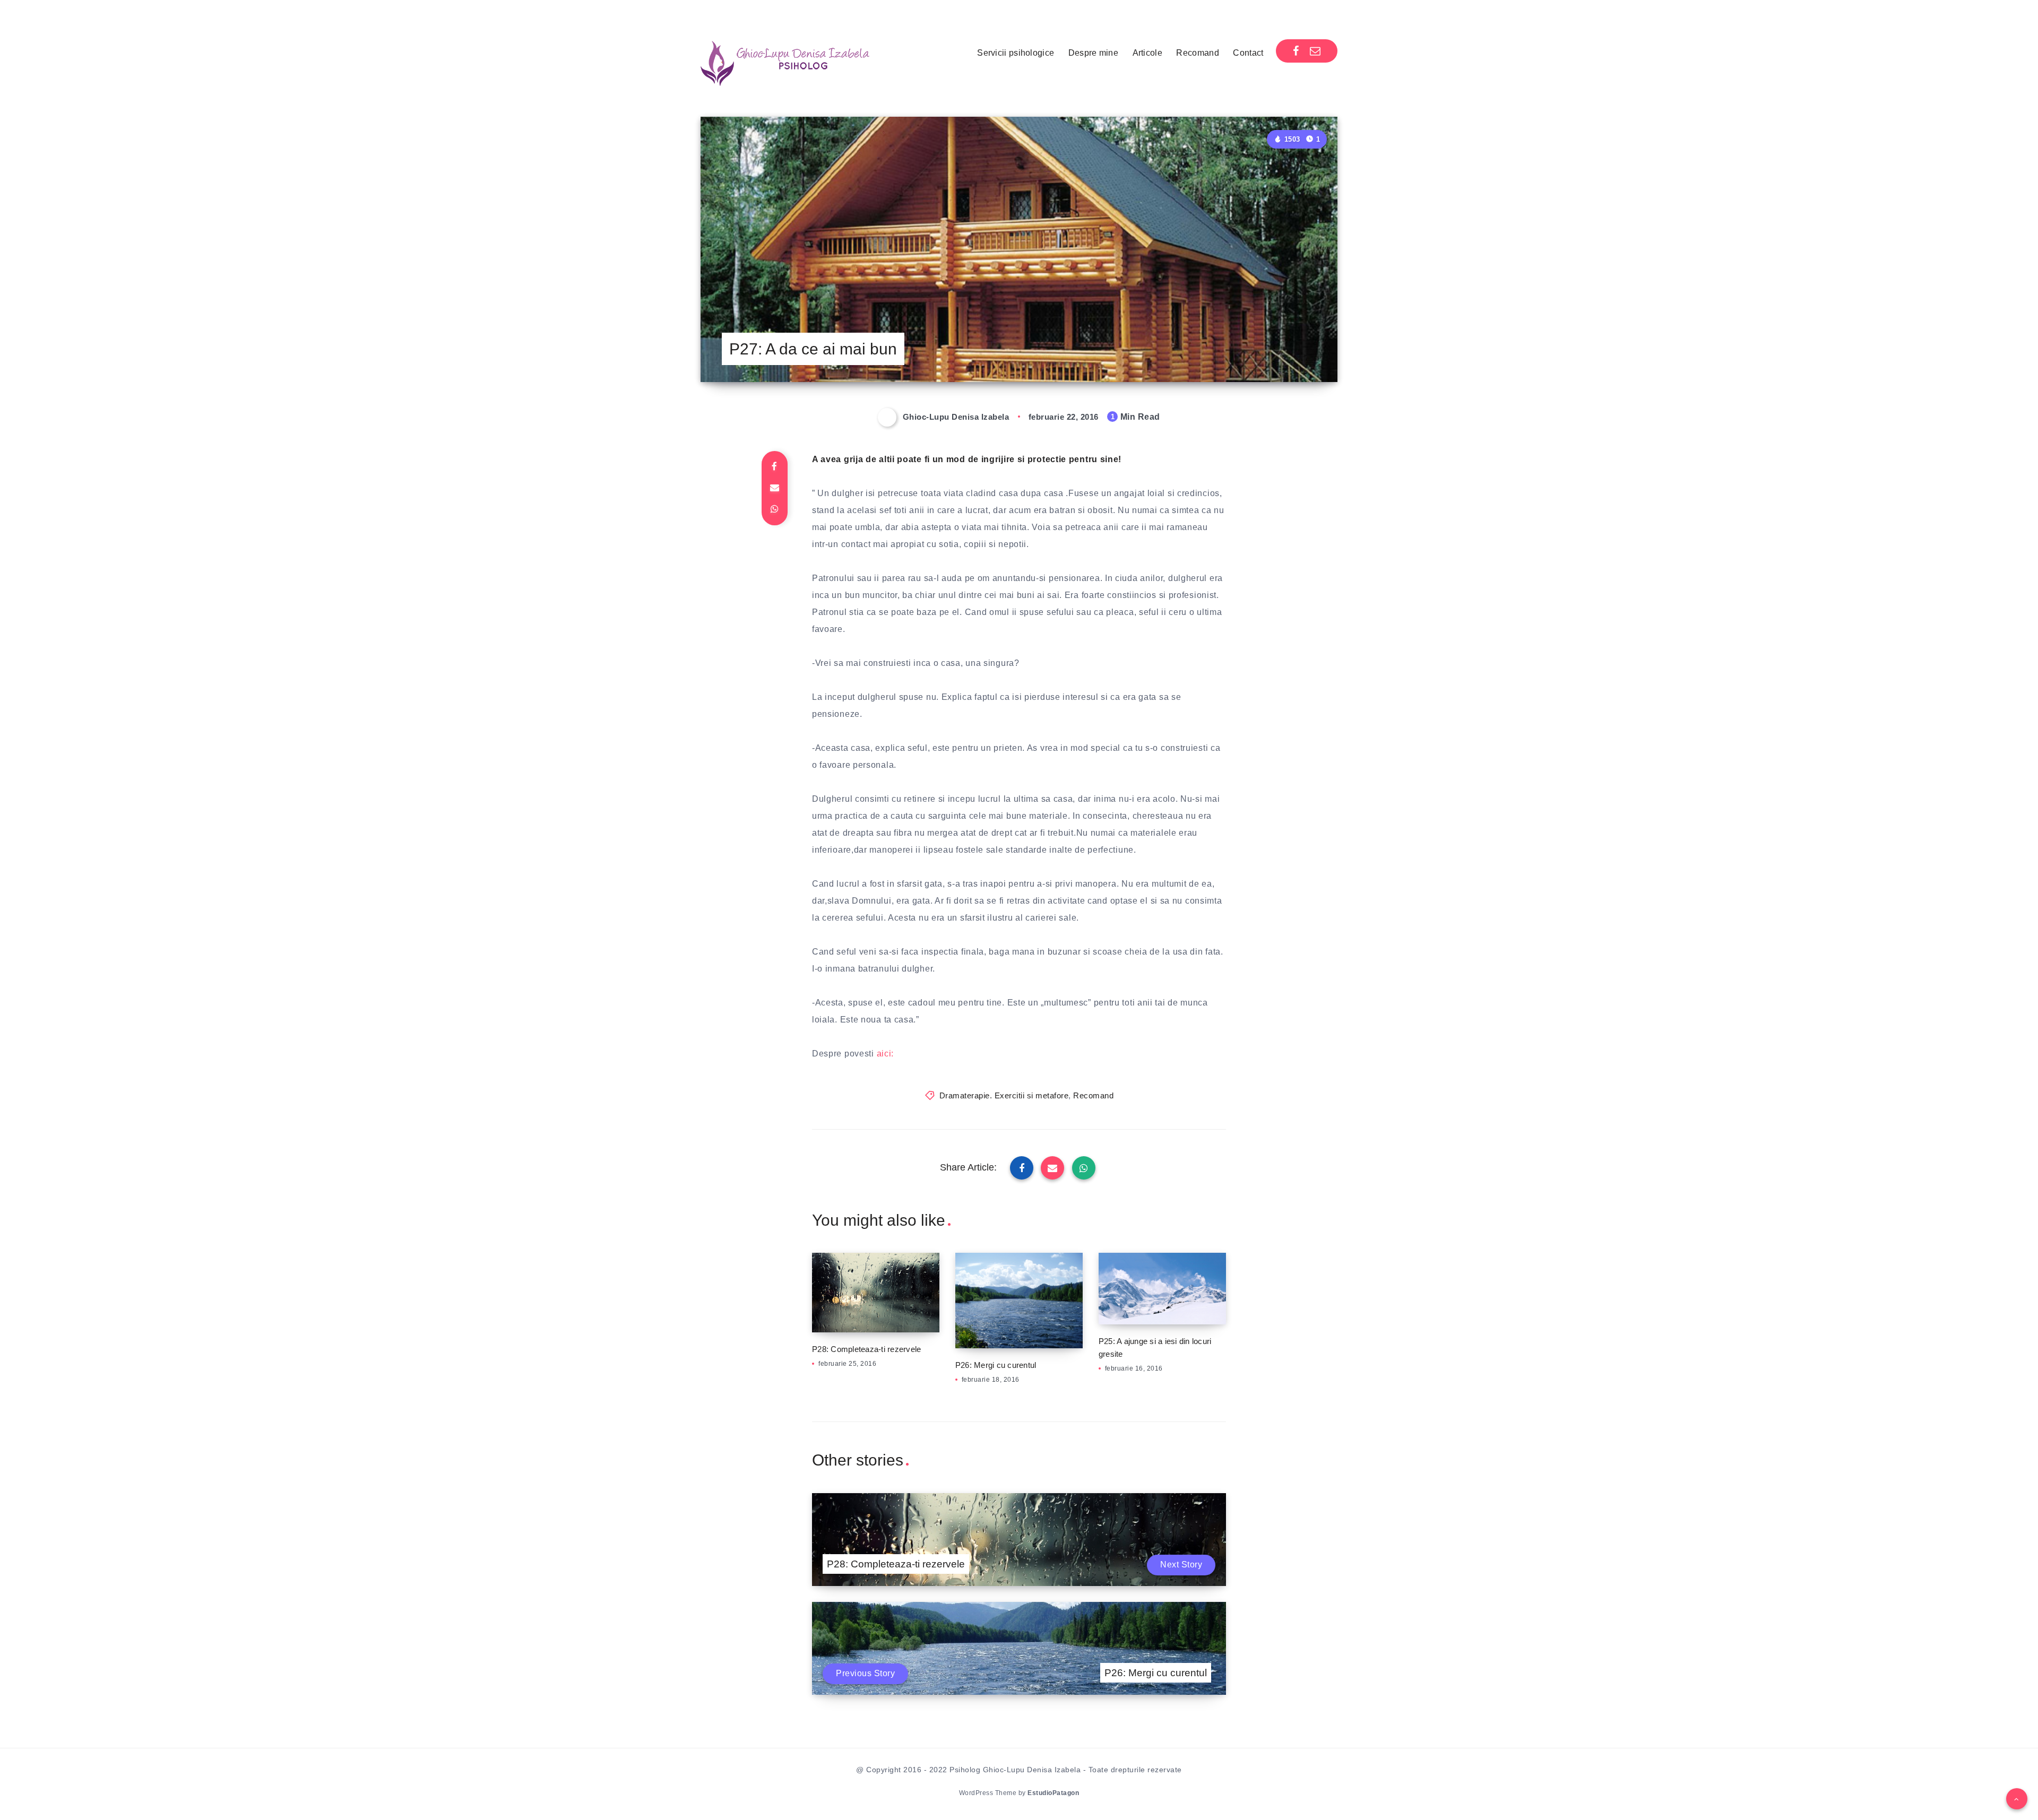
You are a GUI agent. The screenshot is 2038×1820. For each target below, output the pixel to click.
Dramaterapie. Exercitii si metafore (1004, 1095)
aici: (886, 1054)
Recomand (1197, 53)
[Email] (1315, 51)
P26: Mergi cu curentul (996, 1365)
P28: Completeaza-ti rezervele (866, 1349)
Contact (1248, 53)
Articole (1147, 53)
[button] (2017, 1799)
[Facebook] (1296, 51)
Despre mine (1093, 53)
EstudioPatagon (1053, 1793)
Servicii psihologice (1016, 53)
